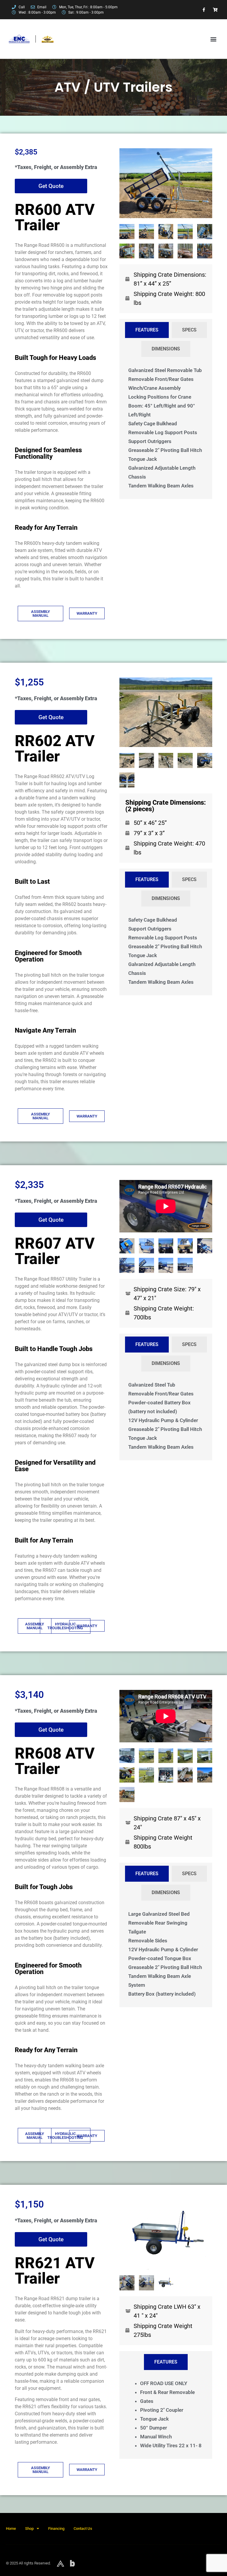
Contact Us (83, 2528)
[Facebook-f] (204, 10)
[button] (213, 39)
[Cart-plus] (215, 10)
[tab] (147, 330)
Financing (56, 2528)
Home (11, 2528)
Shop (29, 2528)
